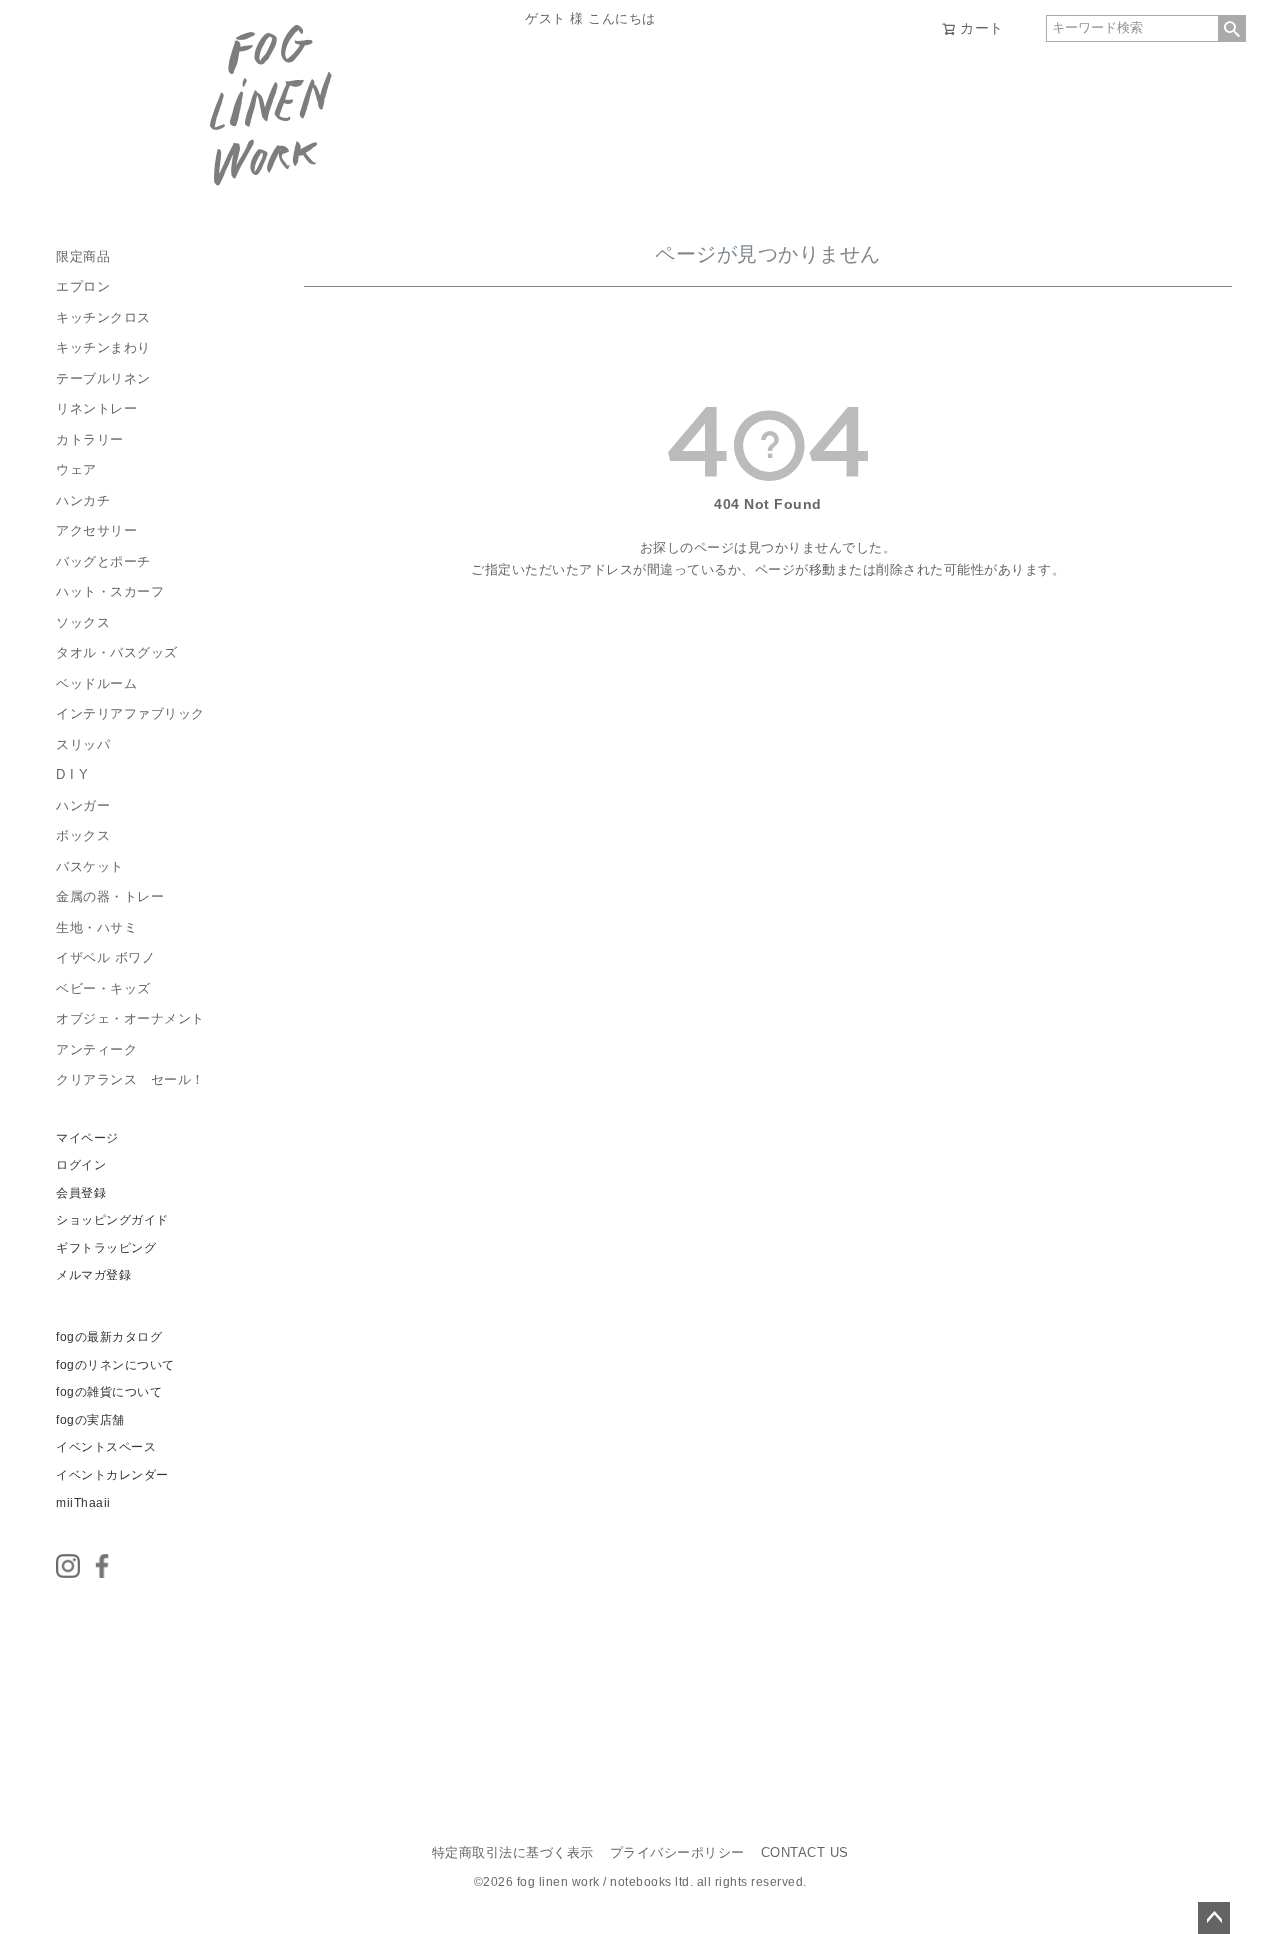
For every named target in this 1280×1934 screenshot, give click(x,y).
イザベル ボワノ (105, 958)
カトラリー (90, 440)
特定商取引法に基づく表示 (513, 1853)
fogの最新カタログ (109, 1337)
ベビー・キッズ (103, 989)
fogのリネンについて (115, 1365)
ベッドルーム (96, 684)
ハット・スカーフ (110, 592)
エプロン (83, 287)
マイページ (87, 1138)
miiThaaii (83, 1503)
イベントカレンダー (112, 1475)
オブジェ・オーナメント (130, 1019)
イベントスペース (106, 1447)
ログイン (81, 1165)
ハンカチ (83, 501)
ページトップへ (1214, 1918)
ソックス (83, 623)
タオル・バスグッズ (117, 653)
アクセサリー (96, 531)
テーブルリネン (103, 379)
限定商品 (83, 257)
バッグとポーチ (103, 562)
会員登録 (81, 1193)
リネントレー (96, 409)
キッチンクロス (103, 318)
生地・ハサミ (96, 928)
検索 (1232, 28)
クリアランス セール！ (130, 1080)
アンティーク (96, 1050)
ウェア (76, 470)
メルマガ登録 (93, 1275)
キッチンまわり (103, 348)
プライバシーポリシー (677, 1853)
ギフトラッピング (106, 1248)
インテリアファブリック (130, 714)
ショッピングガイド (112, 1220)
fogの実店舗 (90, 1420)
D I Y (72, 775)
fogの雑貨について (109, 1392)
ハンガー (83, 806)
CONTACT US (805, 1853)
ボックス (83, 836)
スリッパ (83, 745)
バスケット (90, 867)
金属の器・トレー (110, 897)
